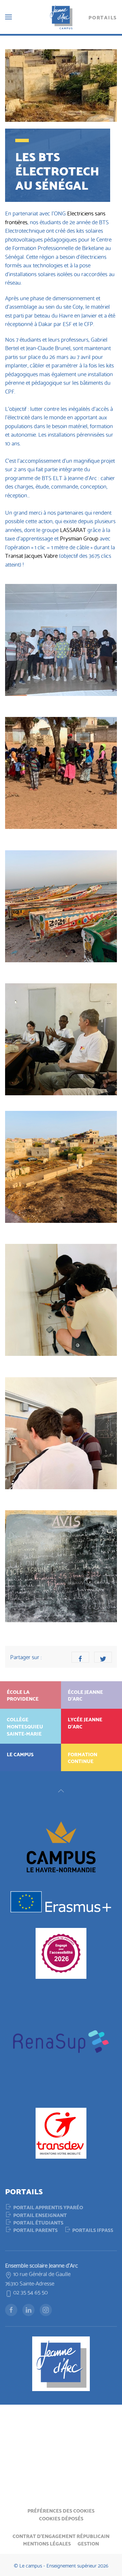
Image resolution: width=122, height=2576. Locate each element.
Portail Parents (35, 2230)
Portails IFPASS (93, 2230)
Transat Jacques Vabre (31, 555)
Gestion (88, 2543)
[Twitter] (103, 1657)
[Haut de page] (61, 1791)
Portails (103, 17)
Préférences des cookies (61, 2510)
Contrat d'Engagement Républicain (61, 2536)
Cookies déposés (61, 2518)
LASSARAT (73, 529)
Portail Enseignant (40, 2215)
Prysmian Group (79, 538)
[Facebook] (80, 1657)
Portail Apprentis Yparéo (48, 2207)
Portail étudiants (38, 2222)
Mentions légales (47, 2543)
